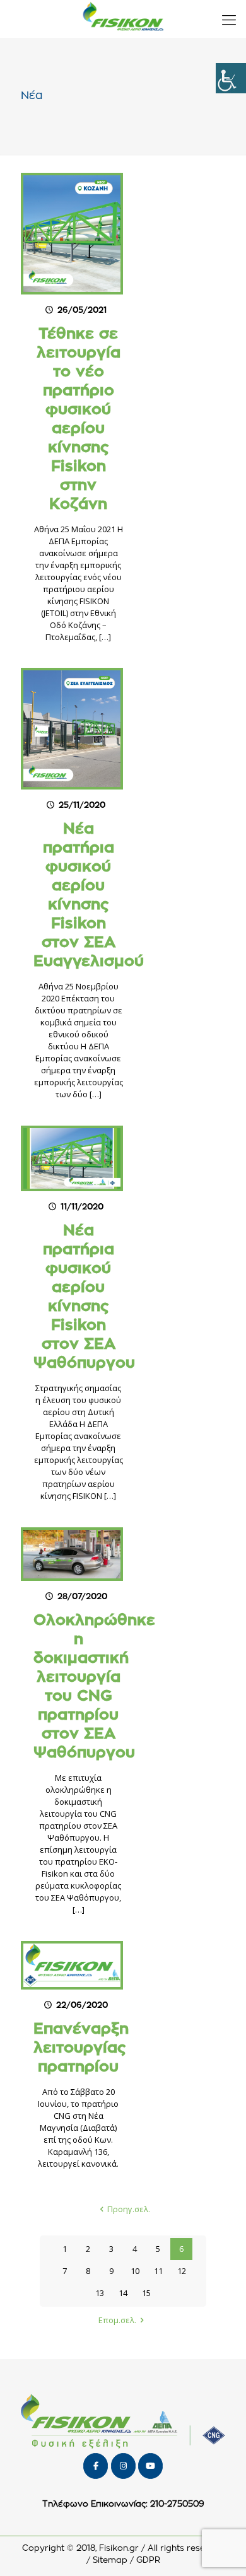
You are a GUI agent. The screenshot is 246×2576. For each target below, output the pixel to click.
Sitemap (110, 2561)
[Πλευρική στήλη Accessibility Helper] (231, 78)
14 (123, 2293)
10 (135, 2271)
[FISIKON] (123, 19)
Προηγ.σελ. (129, 2209)
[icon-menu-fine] (229, 19)
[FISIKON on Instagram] (123, 2466)
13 (100, 2293)
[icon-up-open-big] (220, 2550)
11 (158, 2271)
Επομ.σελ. (117, 2320)
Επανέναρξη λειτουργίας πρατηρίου (81, 2048)
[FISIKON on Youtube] (150, 2466)
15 (146, 2293)
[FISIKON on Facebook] (96, 2466)
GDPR (148, 2561)
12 (182, 2271)
